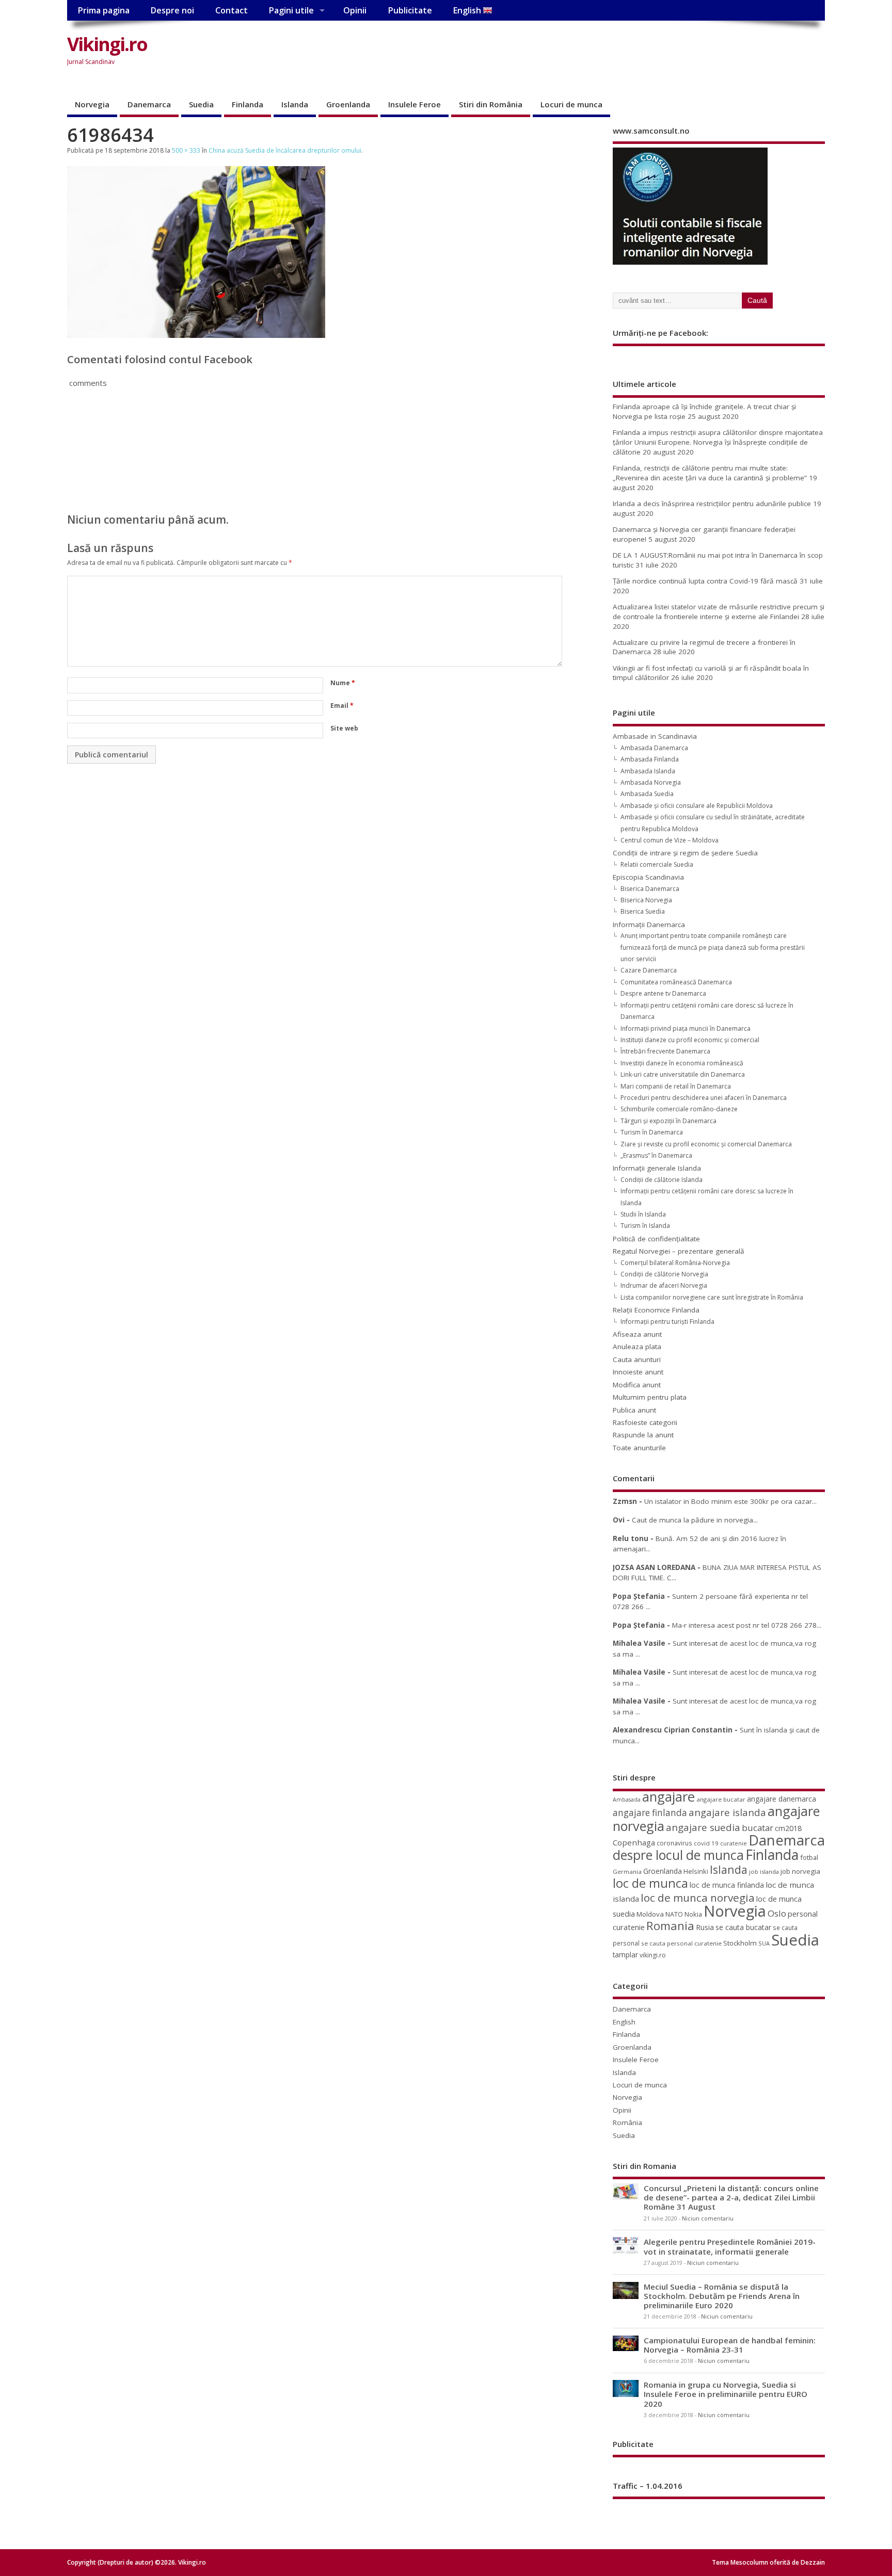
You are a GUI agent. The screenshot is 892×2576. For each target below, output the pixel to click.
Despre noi (172, 10)
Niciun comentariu (708, 2218)
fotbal (809, 1857)
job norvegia (800, 1871)
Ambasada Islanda (648, 771)
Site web (344, 728)
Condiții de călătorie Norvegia (664, 1274)
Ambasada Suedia (647, 794)
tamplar (625, 1955)
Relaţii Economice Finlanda (656, 1310)
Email (342, 706)
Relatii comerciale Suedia (657, 864)
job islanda (764, 1872)
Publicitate (410, 10)
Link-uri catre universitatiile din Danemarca (683, 1074)
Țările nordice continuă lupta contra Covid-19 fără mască (705, 581)
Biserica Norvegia (646, 900)
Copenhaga (634, 1842)
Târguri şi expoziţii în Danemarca (668, 1121)
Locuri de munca (571, 104)
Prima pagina (103, 10)
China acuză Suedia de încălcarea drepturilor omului (285, 150)
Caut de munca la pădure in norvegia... (695, 1520)
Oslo (777, 1913)
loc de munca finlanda (727, 1885)
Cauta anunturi (637, 1359)
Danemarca (149, 104)
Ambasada (627, 1800)
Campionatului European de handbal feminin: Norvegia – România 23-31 (730, 2345)
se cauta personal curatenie (681, 1943)
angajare (668, 1797)
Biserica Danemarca (650, 889)
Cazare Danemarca (649, 970)
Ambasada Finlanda (650, 759)
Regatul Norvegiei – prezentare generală (679, 1251)
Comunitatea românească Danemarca (676, 982)
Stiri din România (491, 104)
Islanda (295, 104)
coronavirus (674, 1843)
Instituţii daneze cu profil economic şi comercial (690, 1040)
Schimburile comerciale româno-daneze (679, 1109)
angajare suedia (703, 1827)
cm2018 (788, 1828)
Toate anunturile (639, 1448)
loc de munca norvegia (698, 1898)
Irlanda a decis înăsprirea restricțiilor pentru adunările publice (712, 504)
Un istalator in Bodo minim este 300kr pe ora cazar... (730, 1501)
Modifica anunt (637, 1385)
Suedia (201, 104)
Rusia (705, 1927)
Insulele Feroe (415, 104)
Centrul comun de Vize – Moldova (670, 840)
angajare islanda (727, 1812)
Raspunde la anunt (643, 1435)
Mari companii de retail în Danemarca (676, 1086)
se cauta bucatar (743, 1927)
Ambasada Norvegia (651, 782)
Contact (232, 10)
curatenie (734, 1843)
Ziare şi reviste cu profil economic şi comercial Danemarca (706, 1144)
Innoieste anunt (638, 1372)
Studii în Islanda (643, 1214)
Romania (670, 1926)
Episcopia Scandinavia (648, 877)
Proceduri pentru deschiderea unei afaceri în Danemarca (704, 1098)
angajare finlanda (650, 1813)
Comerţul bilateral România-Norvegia (675, 1263)
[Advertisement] (629, 53)
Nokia (693, 1914)
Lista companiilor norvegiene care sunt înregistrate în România (712, 1297)
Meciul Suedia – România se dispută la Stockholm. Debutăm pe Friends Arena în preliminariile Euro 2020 (722, 2296)
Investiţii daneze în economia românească (682, 1063)
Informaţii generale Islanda (657, 1168)
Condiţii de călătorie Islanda (662, 1180)
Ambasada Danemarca (654, 748)
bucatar (758, 1828)
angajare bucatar (721, 1799)
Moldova (650, 1914)
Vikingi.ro (107, 44)
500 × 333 (186, 150)
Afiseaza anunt (637, 1334)
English (468, 10)
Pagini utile (291, 10)
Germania (627, 1872)
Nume (343, 683)
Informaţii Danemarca (649, 925)
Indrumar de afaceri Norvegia (664, 1285)
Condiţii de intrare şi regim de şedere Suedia (685, 853)
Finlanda (248, 104)
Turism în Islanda (645, 1226)
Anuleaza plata (637, 1347)
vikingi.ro (653, 1955)
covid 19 (706, 1843)
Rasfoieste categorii (645, 1422)
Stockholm (740, 1943)
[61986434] (196, 335)
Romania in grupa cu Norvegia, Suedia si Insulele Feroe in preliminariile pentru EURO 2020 (726, 2394)
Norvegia (92, 104)
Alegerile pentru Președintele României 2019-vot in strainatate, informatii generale (730, 2246)
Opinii (355, 10)
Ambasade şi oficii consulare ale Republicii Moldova (697, 806)
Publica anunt (634, 1410)
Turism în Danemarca (652, 1132)
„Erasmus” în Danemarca (656, 1155)
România (627, 2123)
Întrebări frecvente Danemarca (665, 1051)
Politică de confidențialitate (656, 1239)
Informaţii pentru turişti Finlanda (667, 1322)
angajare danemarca (782, 1799)
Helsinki (696, 1872)
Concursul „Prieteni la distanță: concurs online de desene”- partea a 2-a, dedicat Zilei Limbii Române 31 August (731, 2197)
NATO (674, 1914)
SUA (764, 1943)
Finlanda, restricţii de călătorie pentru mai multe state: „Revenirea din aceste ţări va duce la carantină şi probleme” (710, 473)
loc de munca (650, 1883)
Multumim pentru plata (650, 1397)
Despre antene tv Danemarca (663, 993)
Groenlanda (348, 104)
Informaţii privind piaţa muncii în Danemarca (686, 1028)
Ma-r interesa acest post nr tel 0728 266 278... (747, 1625)
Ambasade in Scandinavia (655, 736)
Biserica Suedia (643, 911)
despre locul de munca (678, 1855)
